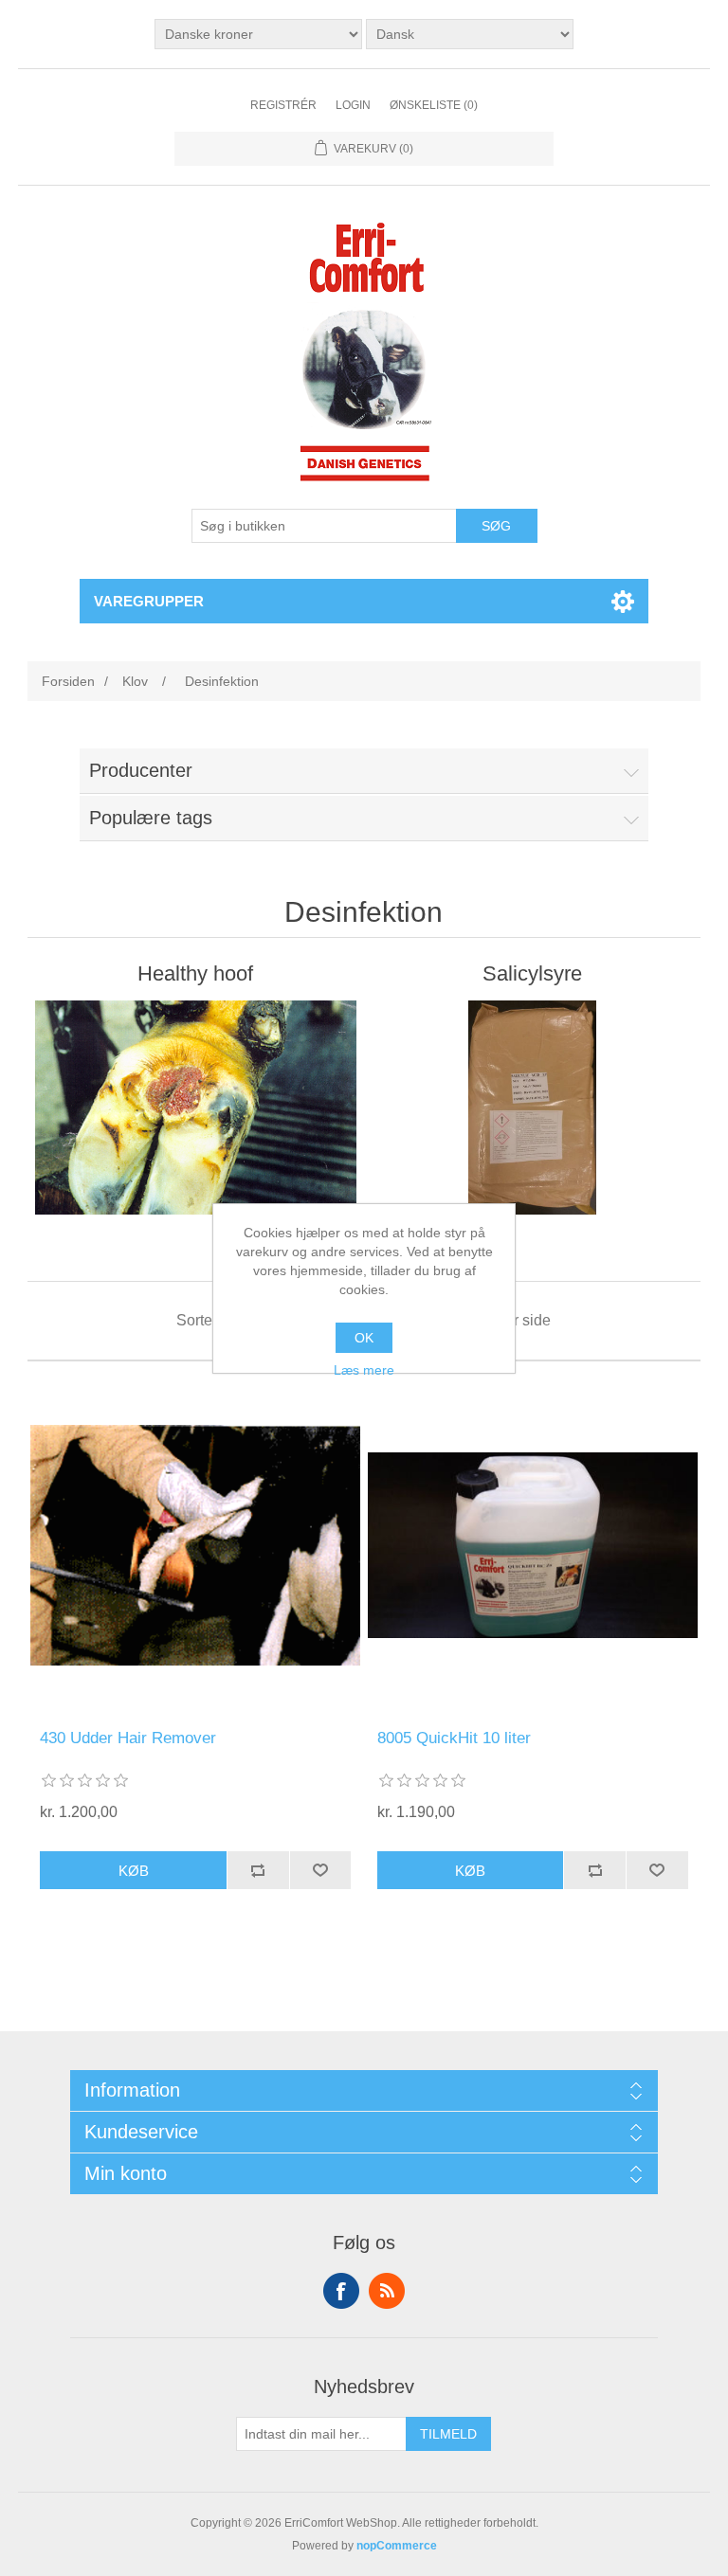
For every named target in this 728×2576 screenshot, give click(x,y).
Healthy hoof (195, 973)
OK (364, 1338)
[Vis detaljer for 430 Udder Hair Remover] (195, 1545)
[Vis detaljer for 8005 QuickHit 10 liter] (533, 1545)
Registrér (283, 105)
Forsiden (68, 681)
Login (353, 105)
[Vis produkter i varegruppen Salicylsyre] (533, 1108)
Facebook (341, 2291)
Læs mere (364, 1370)
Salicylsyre (532, 973)
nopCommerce (397, 2546)
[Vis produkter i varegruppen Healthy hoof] (195, 1108)
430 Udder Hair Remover (128, 1738)
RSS (387, 2291)
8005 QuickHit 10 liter (454, 1738)
